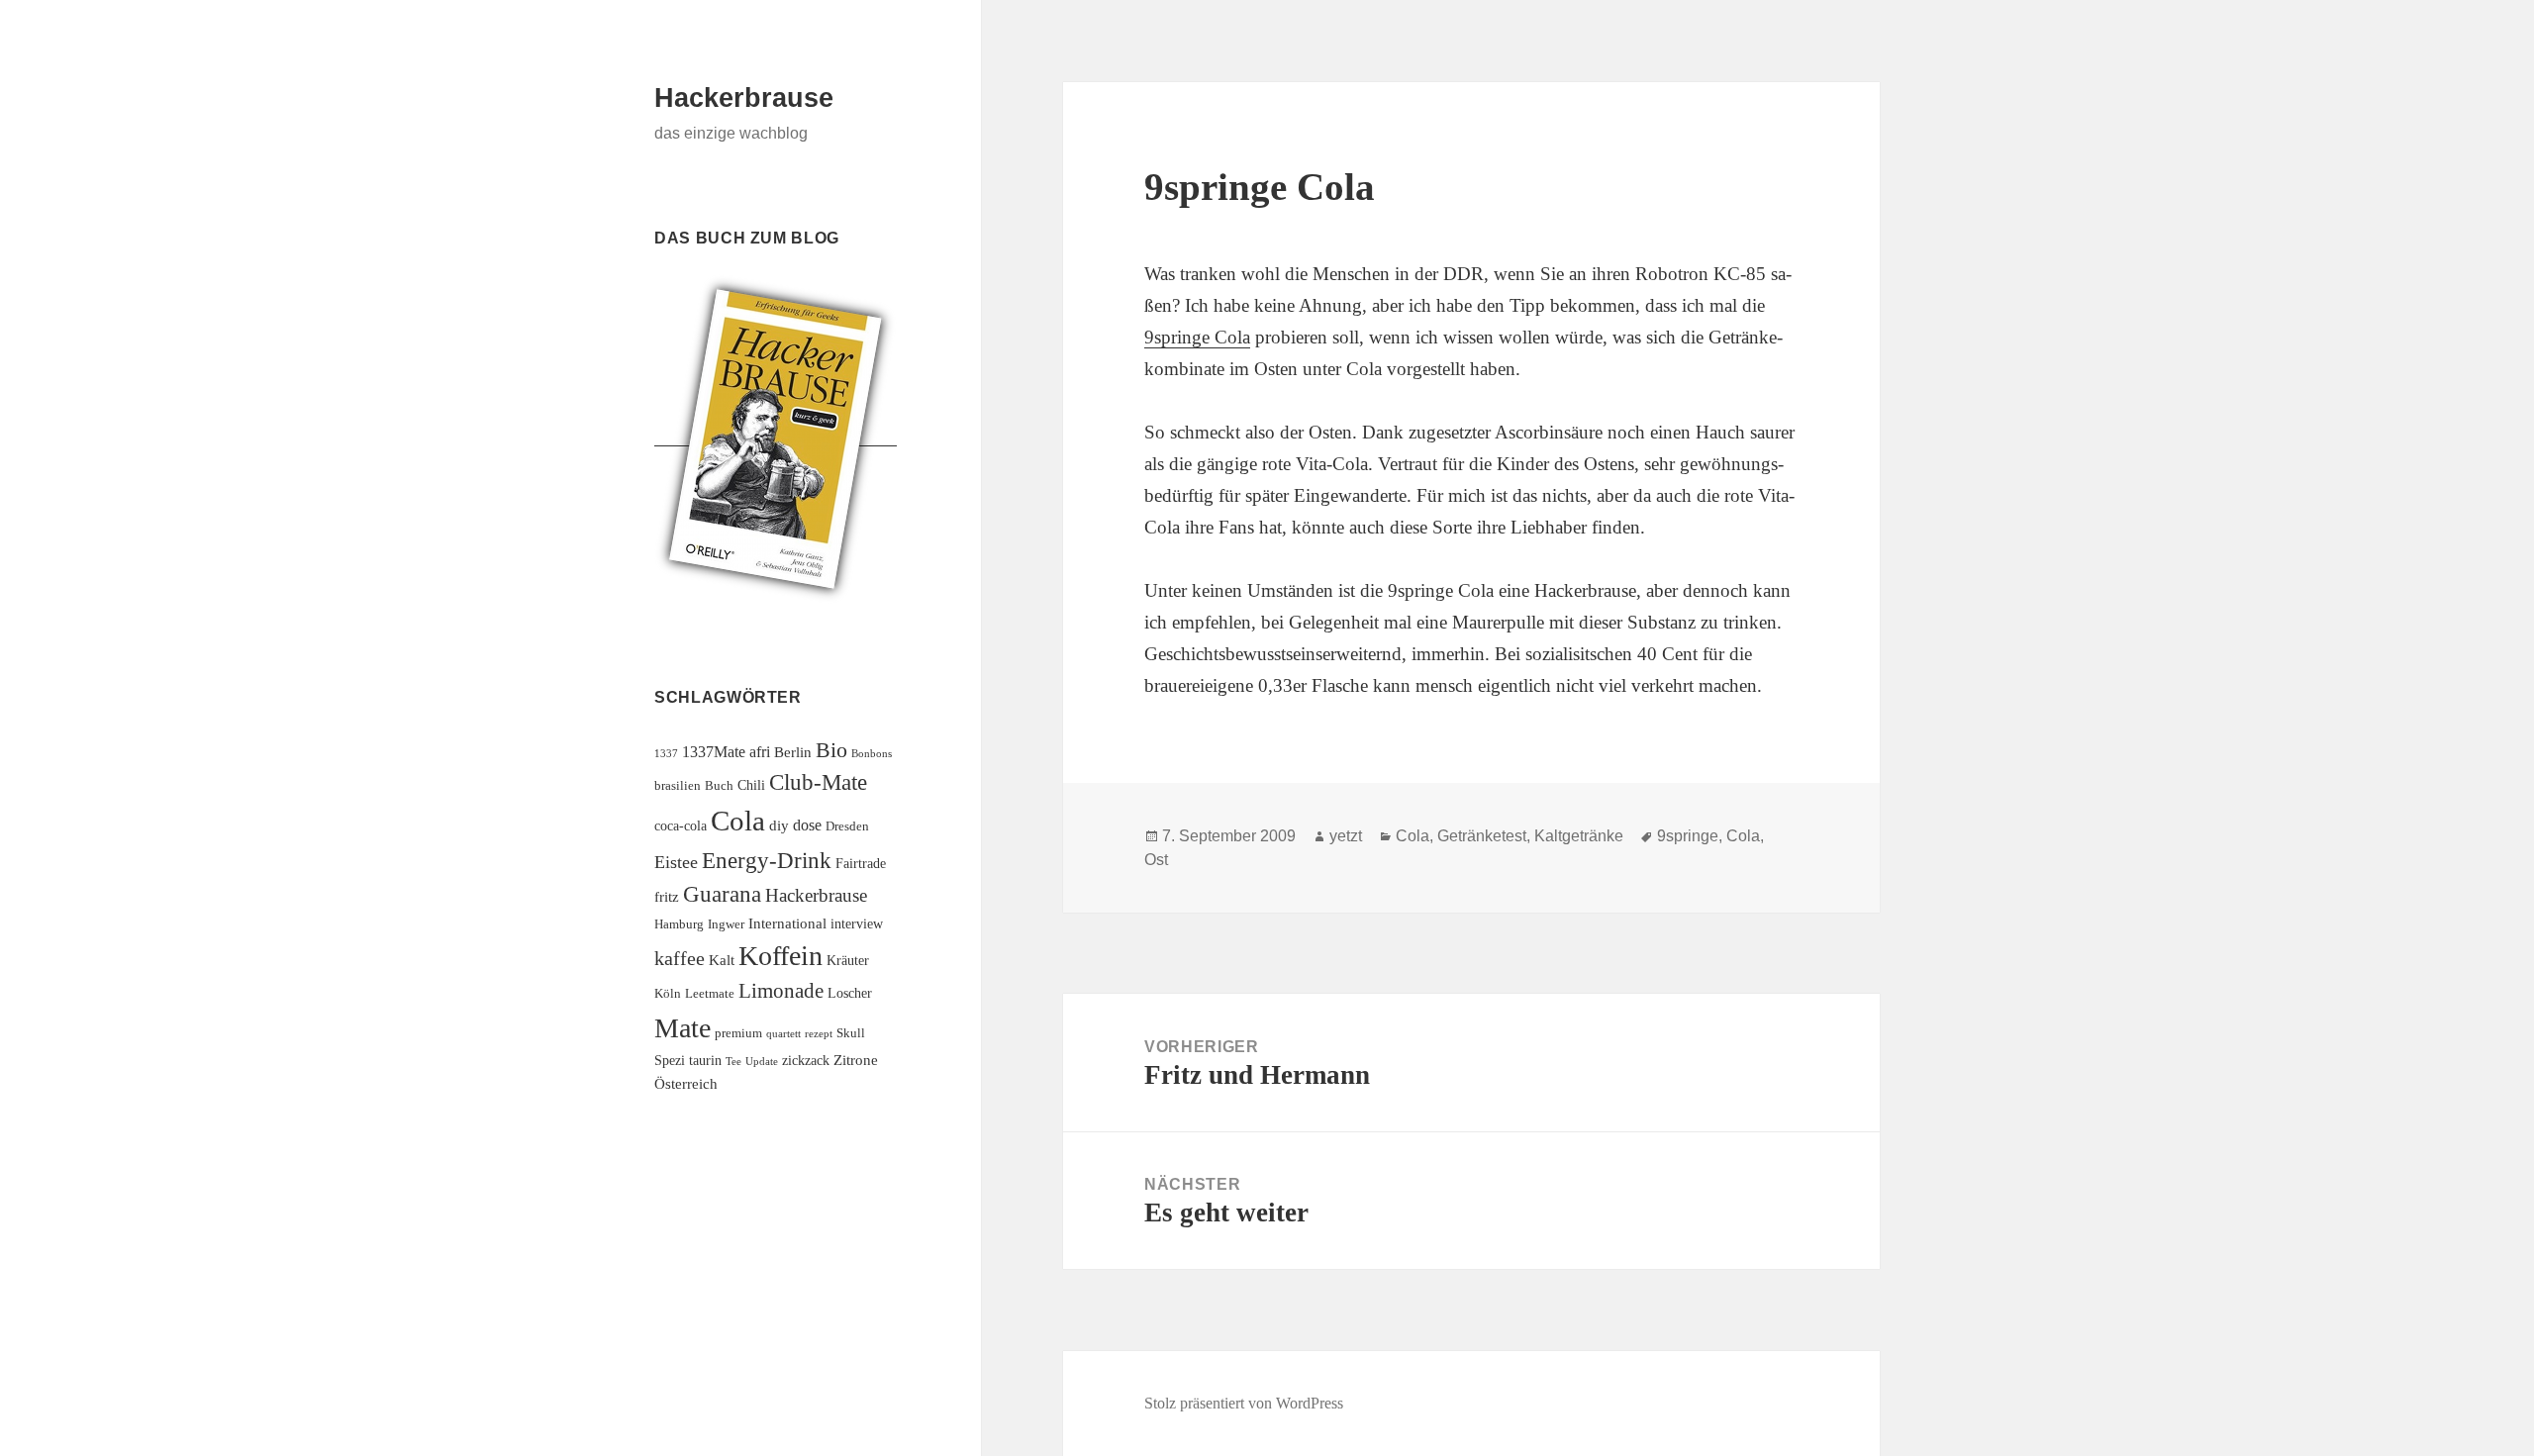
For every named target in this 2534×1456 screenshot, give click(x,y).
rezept (819, 1034)
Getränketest (1482, 836)
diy (779, 825)
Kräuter (848, 960)
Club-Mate (818, 782)
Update (762, 1062)
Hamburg (679, 924)
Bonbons (872, 754)
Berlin (793, 752)
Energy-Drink (767, 860)
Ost (1156, 860)
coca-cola (681, 825)
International (787, 923)
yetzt (1346, 836)
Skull (851, 1033)
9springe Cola (1197, 337)
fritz (667, 896)
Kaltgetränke (1579, 836)
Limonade (781, 991)
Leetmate (710, 994)
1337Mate (714, 752)
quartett (783, 1034)
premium (738, 1033)
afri (760, 752)
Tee (733, 1062)
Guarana (722, 894)
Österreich (686, 1083)
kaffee (680, 958)
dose (807, 825)
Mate (682, 1028)
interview (857, 923)
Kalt (722, 960)
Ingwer (726, 924)
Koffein (780, 956)
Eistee (676, 862)
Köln (668, 994)
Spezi (670, 1060)
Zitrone (856, 1060)
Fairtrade (861, 863)
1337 (666, 754)
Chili (751, 785)
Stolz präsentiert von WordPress (1244, 1403)
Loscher (850, 993)
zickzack (806, 1060)
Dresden (847, 826)
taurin (705, 1060)
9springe (1688, 836)
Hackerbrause (744, 98)
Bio (831, 750)
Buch (719, 786)
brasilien (678, 786)
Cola (738, 821)
